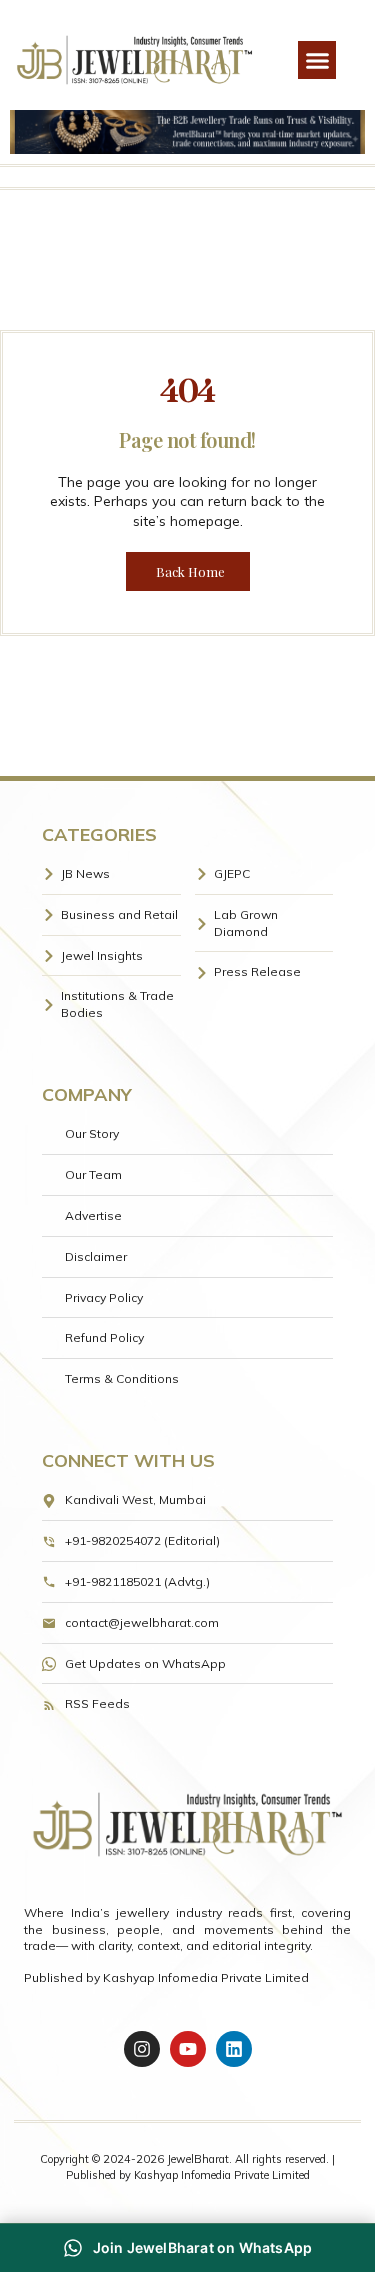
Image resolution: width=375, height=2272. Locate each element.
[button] (317, 60)
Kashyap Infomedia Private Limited (206, 1977)
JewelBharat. (201, 2159)
